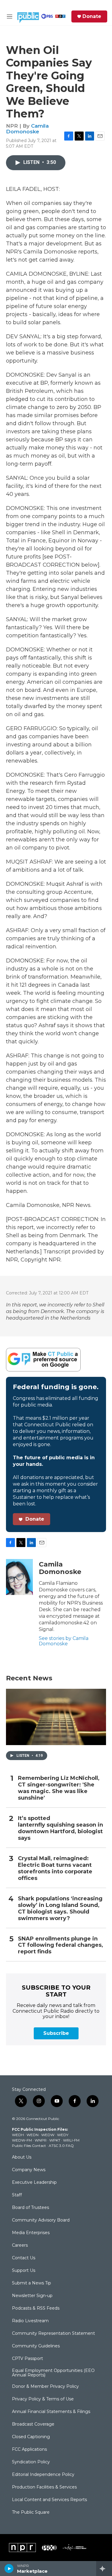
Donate (92, 16)
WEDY (63, 2135)
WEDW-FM (22, 2140)
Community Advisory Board (41, 2220)
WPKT (55, 2140)
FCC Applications (29, 2450)
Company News (29, 2170)
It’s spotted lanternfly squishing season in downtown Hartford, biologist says (60, 1828)
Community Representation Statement (53, 2334)
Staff (17, 2195)
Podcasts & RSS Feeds (36, 2308)
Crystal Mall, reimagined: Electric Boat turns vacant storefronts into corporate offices (55, 1868)
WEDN (33, 2135)
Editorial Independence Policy (43, 2475)
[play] (9, 2569)
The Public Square (31, 2512)
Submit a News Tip (32, 2283)
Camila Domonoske (27, 129)
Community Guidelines (36, 2346)
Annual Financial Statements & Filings (51, 2412)
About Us (22, 2157)
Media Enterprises (31, 2233)
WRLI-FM (71, 2140)
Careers (20, 2245)
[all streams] (104, 2569)
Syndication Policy (31, 2462)
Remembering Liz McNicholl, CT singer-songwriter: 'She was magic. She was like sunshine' (59, 1788)
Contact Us (24, 2258)
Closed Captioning (31, 2437)
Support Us (24, 2271)
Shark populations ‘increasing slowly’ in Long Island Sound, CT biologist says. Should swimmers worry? (60, 1909)
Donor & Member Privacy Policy (45, 2387)
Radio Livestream (30, 2321)
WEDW (48, 2135)
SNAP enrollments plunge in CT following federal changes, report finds (60, 1945)
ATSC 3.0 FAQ (61, 2146)
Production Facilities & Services (44, 2487)
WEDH (18, 2135)
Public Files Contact (29, 2146)
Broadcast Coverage (33, 2424)
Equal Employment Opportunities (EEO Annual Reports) (53, 2373)
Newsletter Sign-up (32, 2296)
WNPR (41, 2140)
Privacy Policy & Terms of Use (43, 2399)
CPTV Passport (27, 2359)
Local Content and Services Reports (49, 2500)
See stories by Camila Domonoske (64, 1641)
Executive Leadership (34, 2183)
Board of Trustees (30, 2208)
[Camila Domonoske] (19, 1577)
